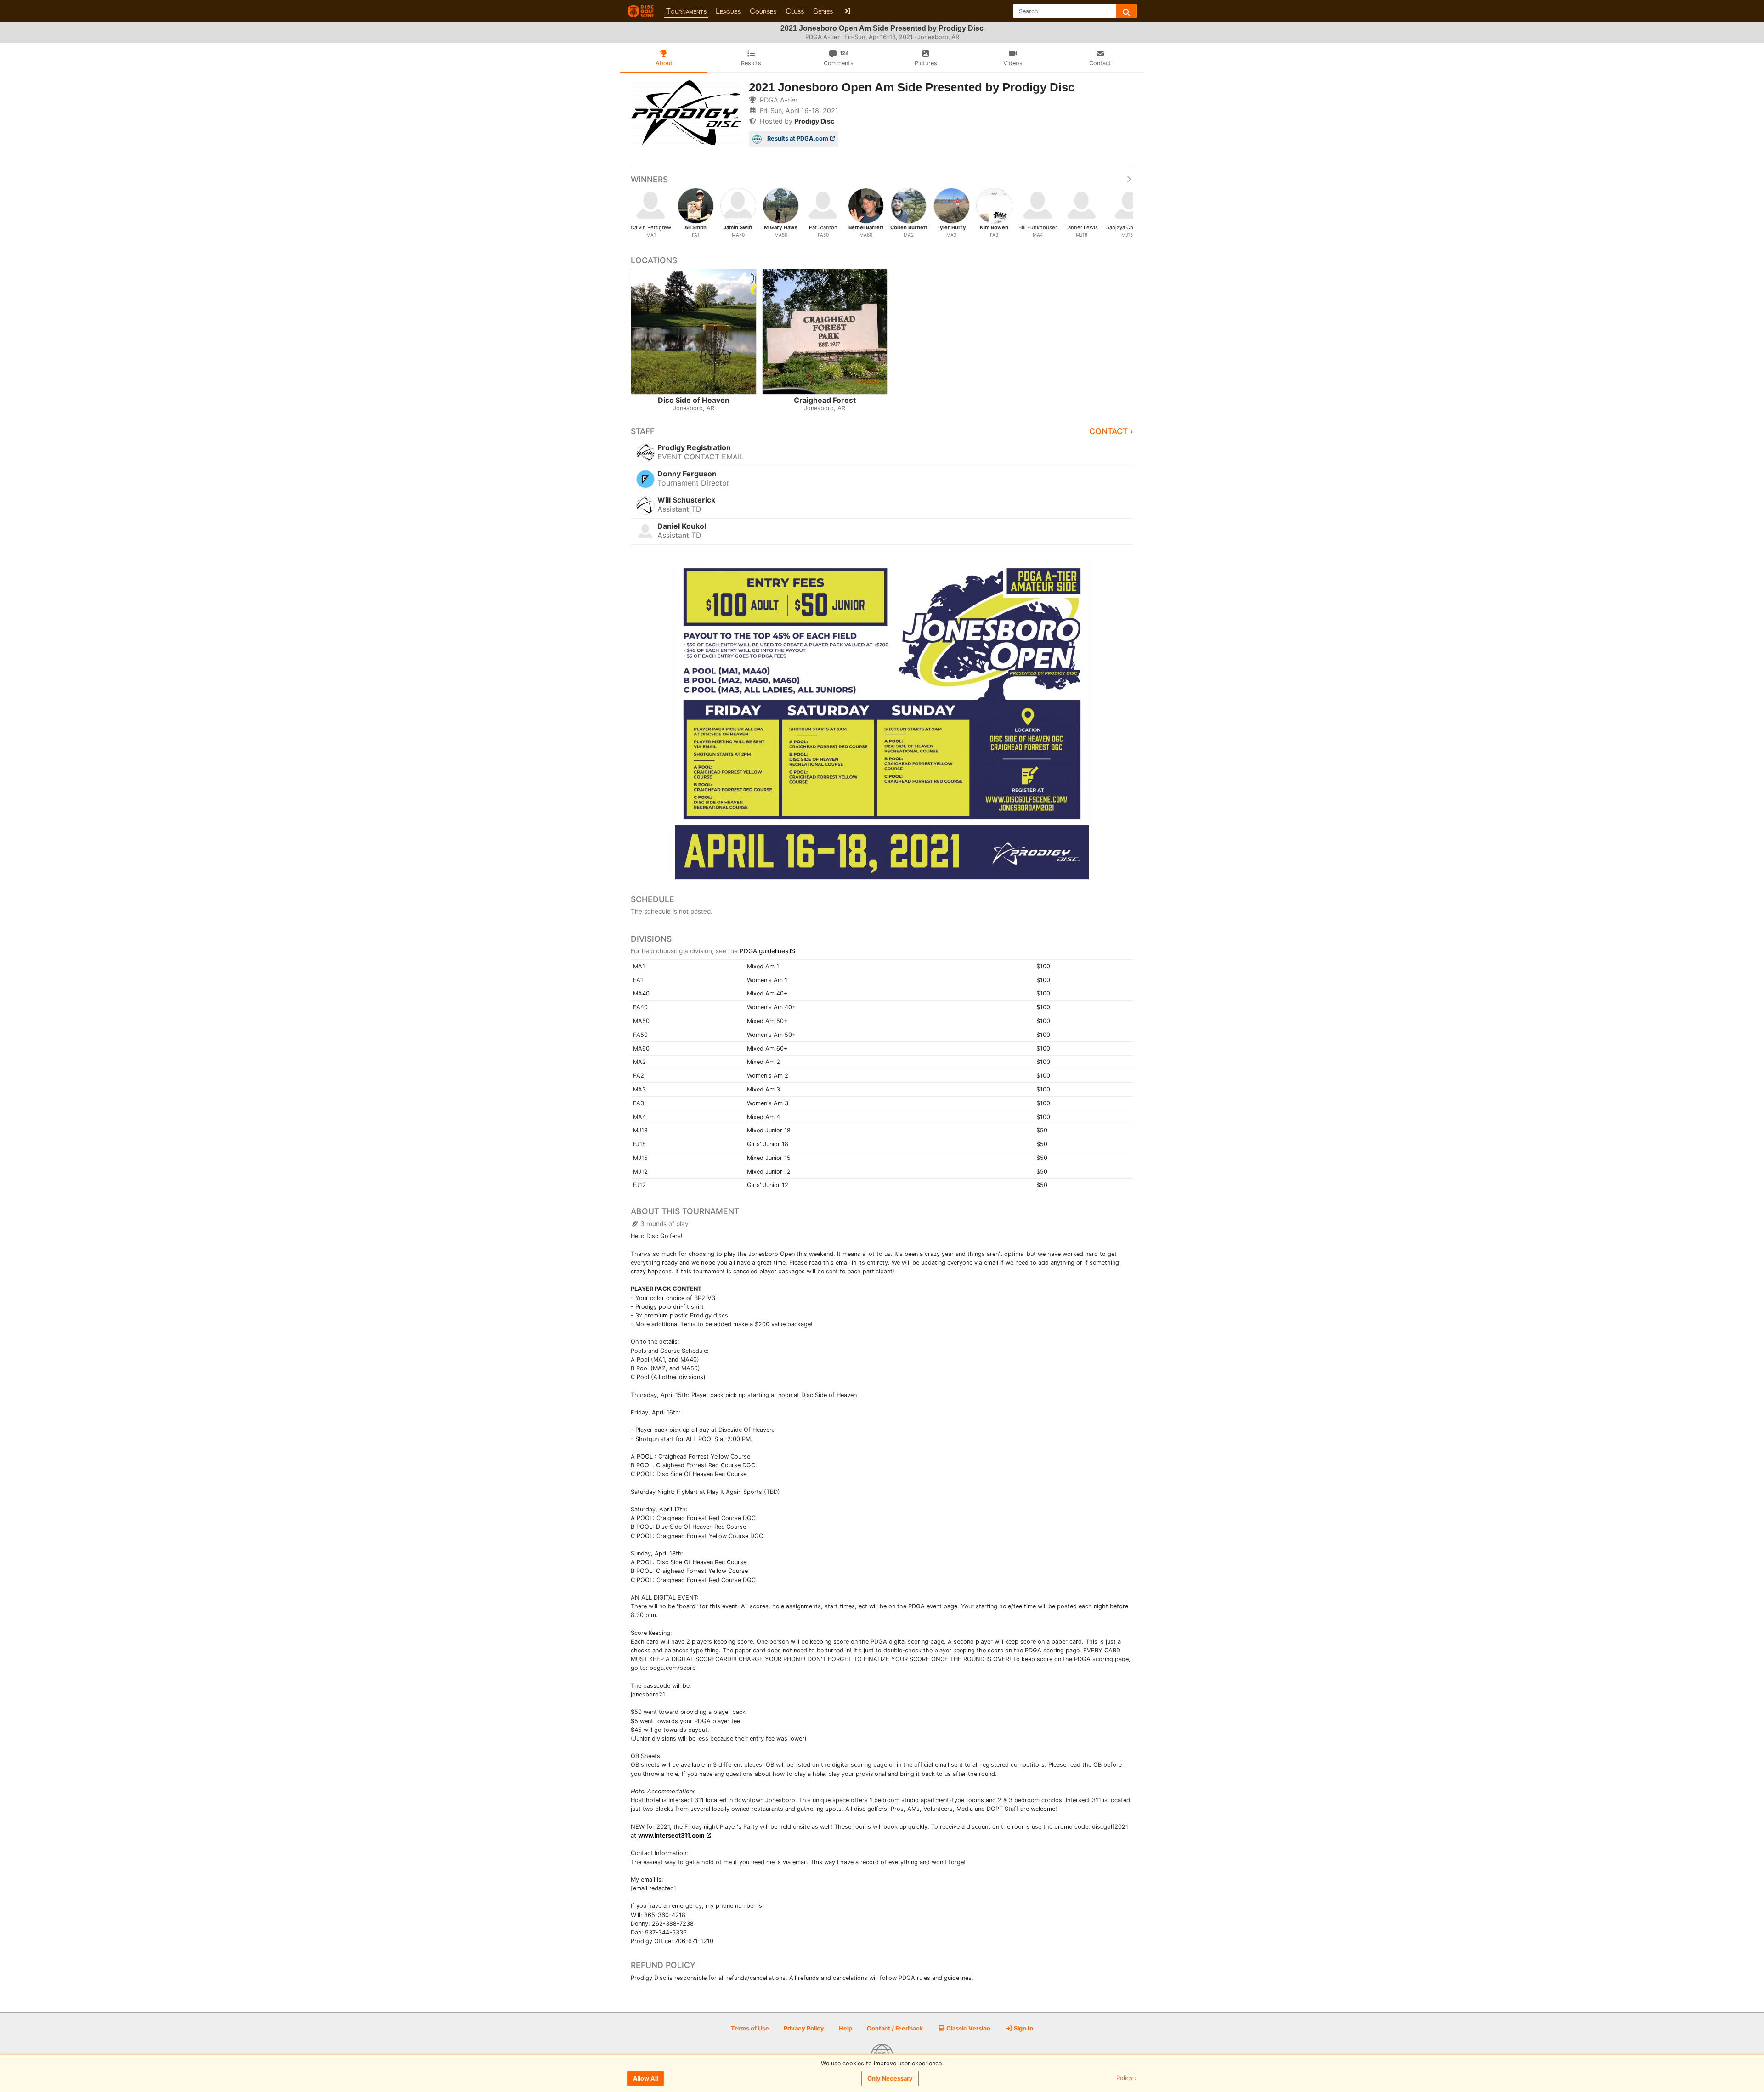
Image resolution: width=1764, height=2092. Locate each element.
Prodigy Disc (814, 121)
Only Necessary (890, 2078)
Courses (763, 11)
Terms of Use (750, 2028)
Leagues (728, 11)
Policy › (1127, 2078)
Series (823, 11)
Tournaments (686, 11)
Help (845, 2028)
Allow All (645, 2078)
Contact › (1111, 431)
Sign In (1023, 2028)
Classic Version (968, 2028)
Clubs (795, 11)
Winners (649, 179)
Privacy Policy (804, 2028)
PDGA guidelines (764, 951)
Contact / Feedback (895, 2028)
